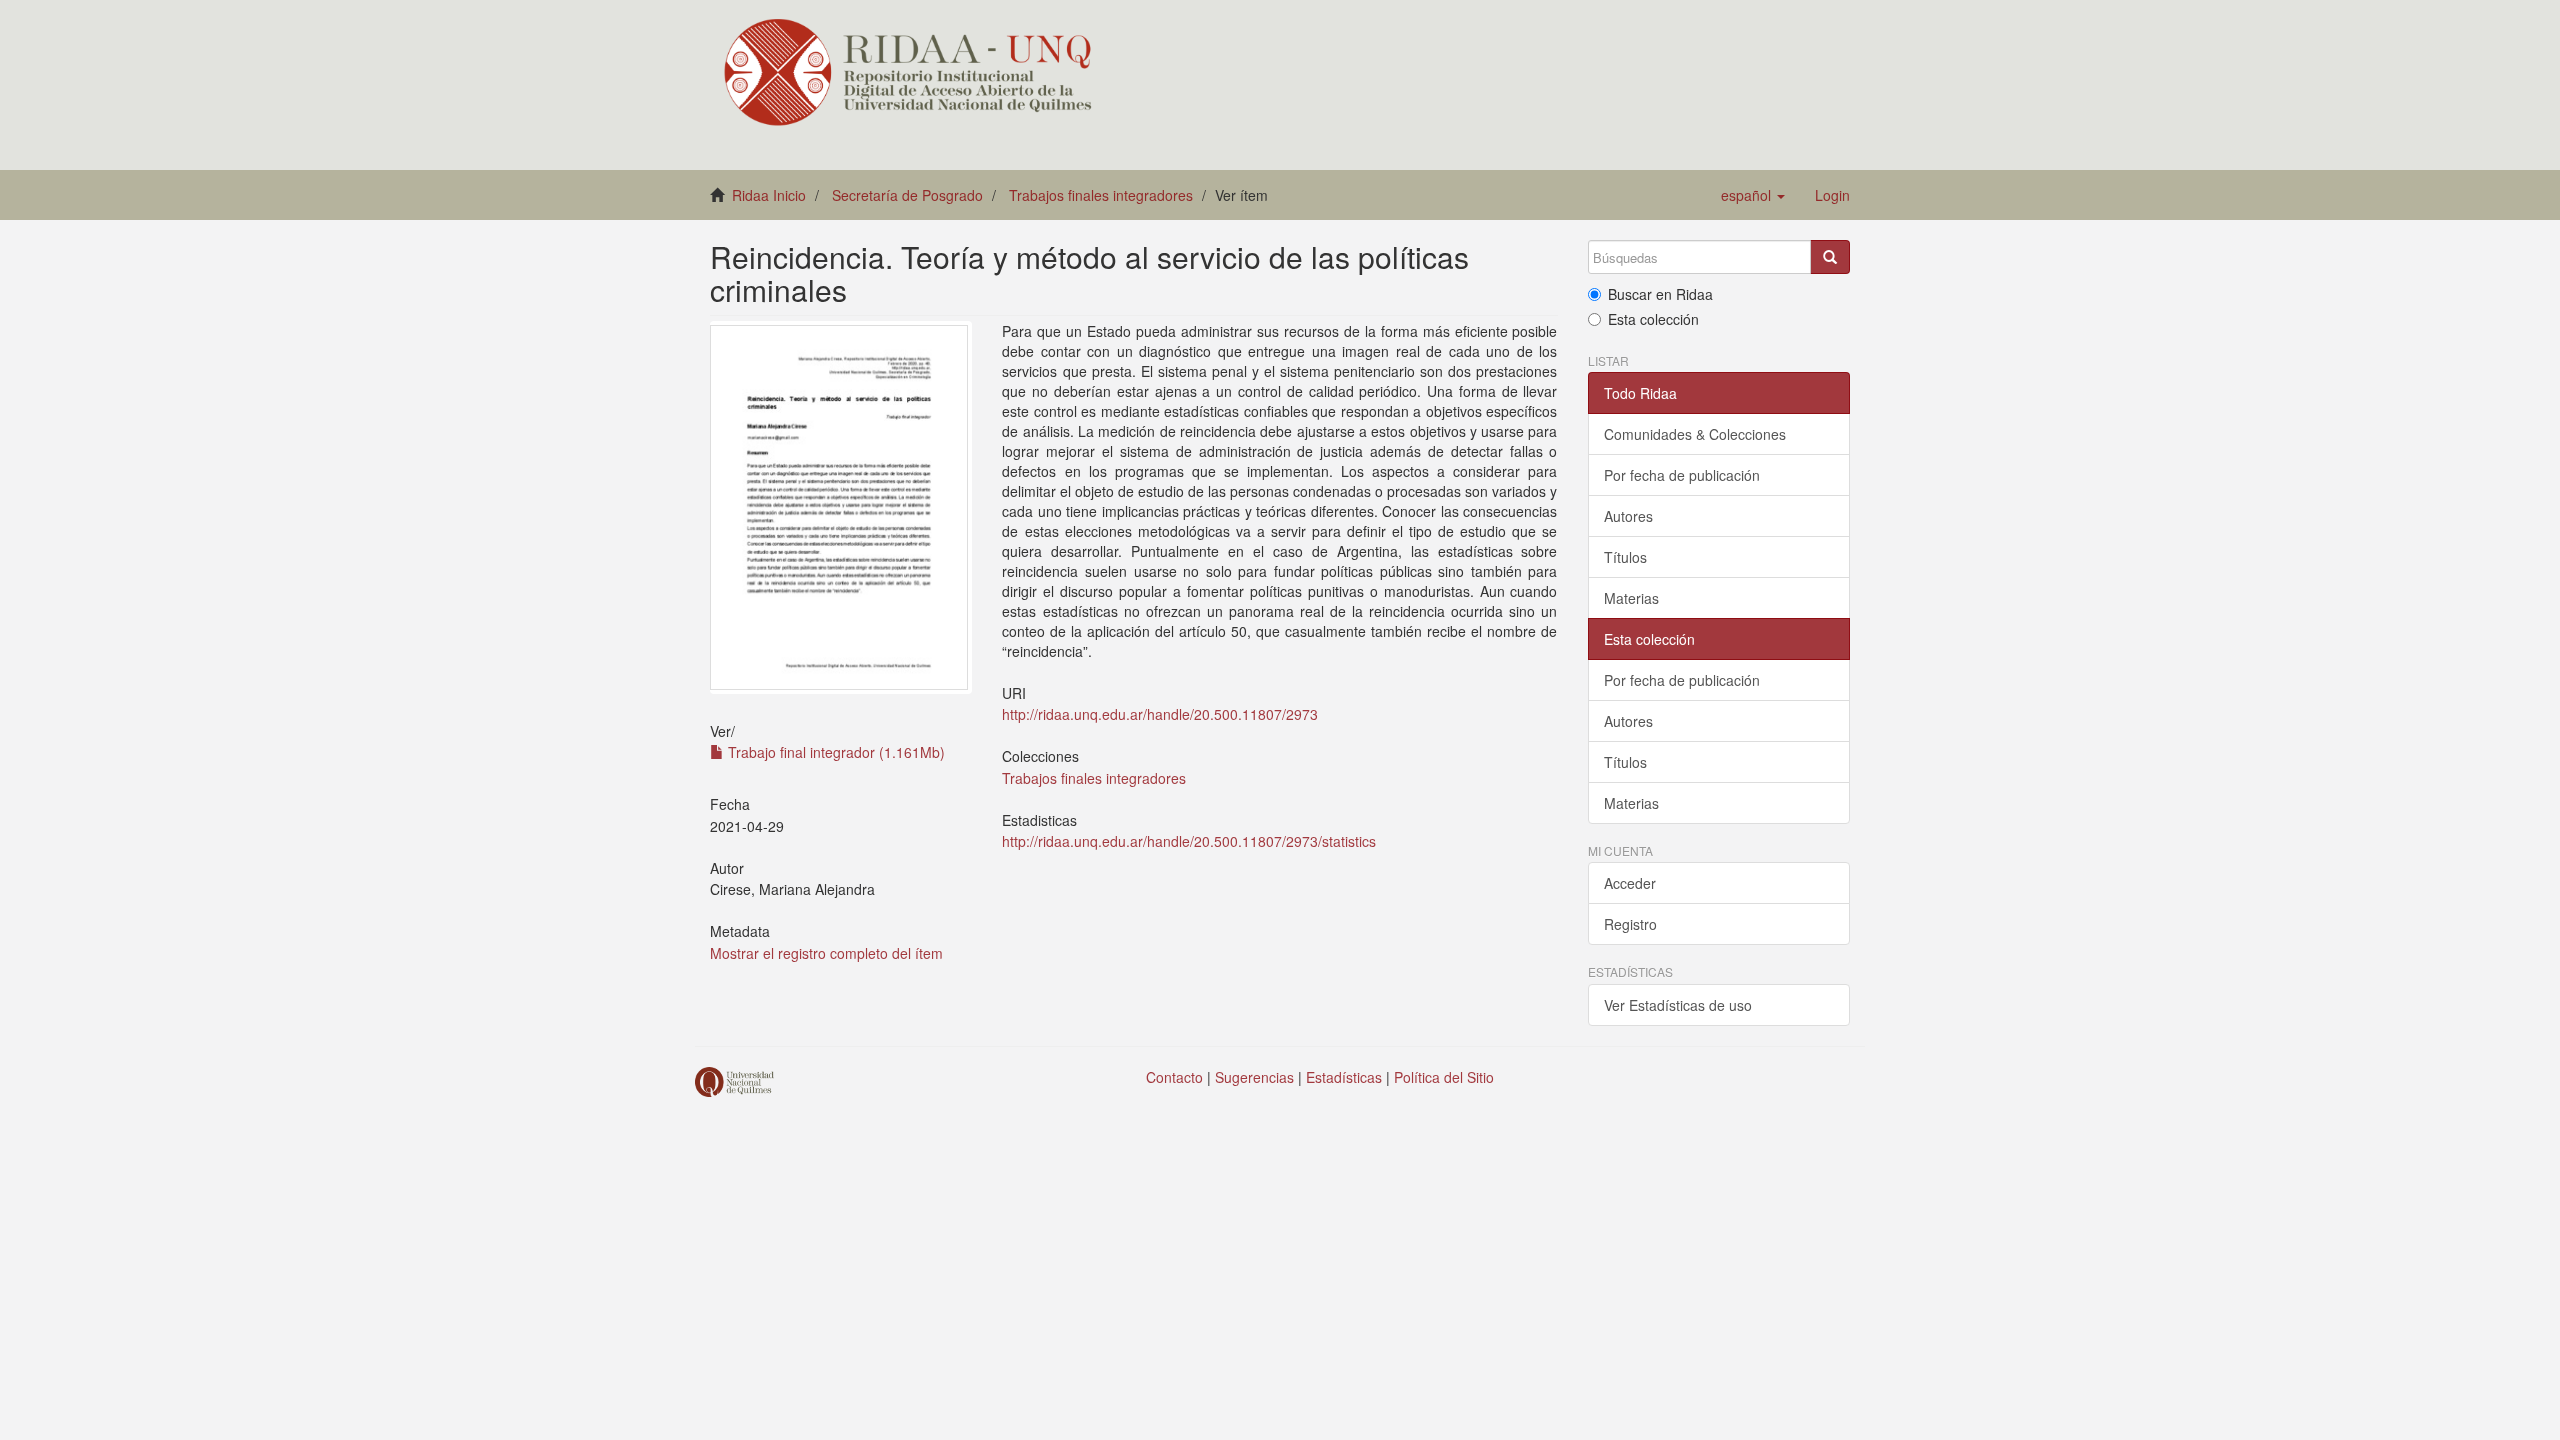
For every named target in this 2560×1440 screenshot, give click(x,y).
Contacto (1174, 1077)
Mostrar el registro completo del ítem (826, 953)
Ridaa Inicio (769, 195)
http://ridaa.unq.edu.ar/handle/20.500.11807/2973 (1160, 714)
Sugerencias (1254, 1077)
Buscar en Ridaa (1660, 294)
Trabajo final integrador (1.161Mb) (834, 752)
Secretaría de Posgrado (907, 195)
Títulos (1625, 557)
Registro (1630, 924)
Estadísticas (1344, 1077)
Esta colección (1653, 319)
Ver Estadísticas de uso (1678, 1005)
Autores (1628, 516)
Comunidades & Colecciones (1695, 434)
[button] (1753, 195)
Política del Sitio (1444, 1077)
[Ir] (1830, 257)
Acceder (1630, 883)
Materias (1631, 598)
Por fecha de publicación (1682, 475)
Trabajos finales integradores (1101, 195)
